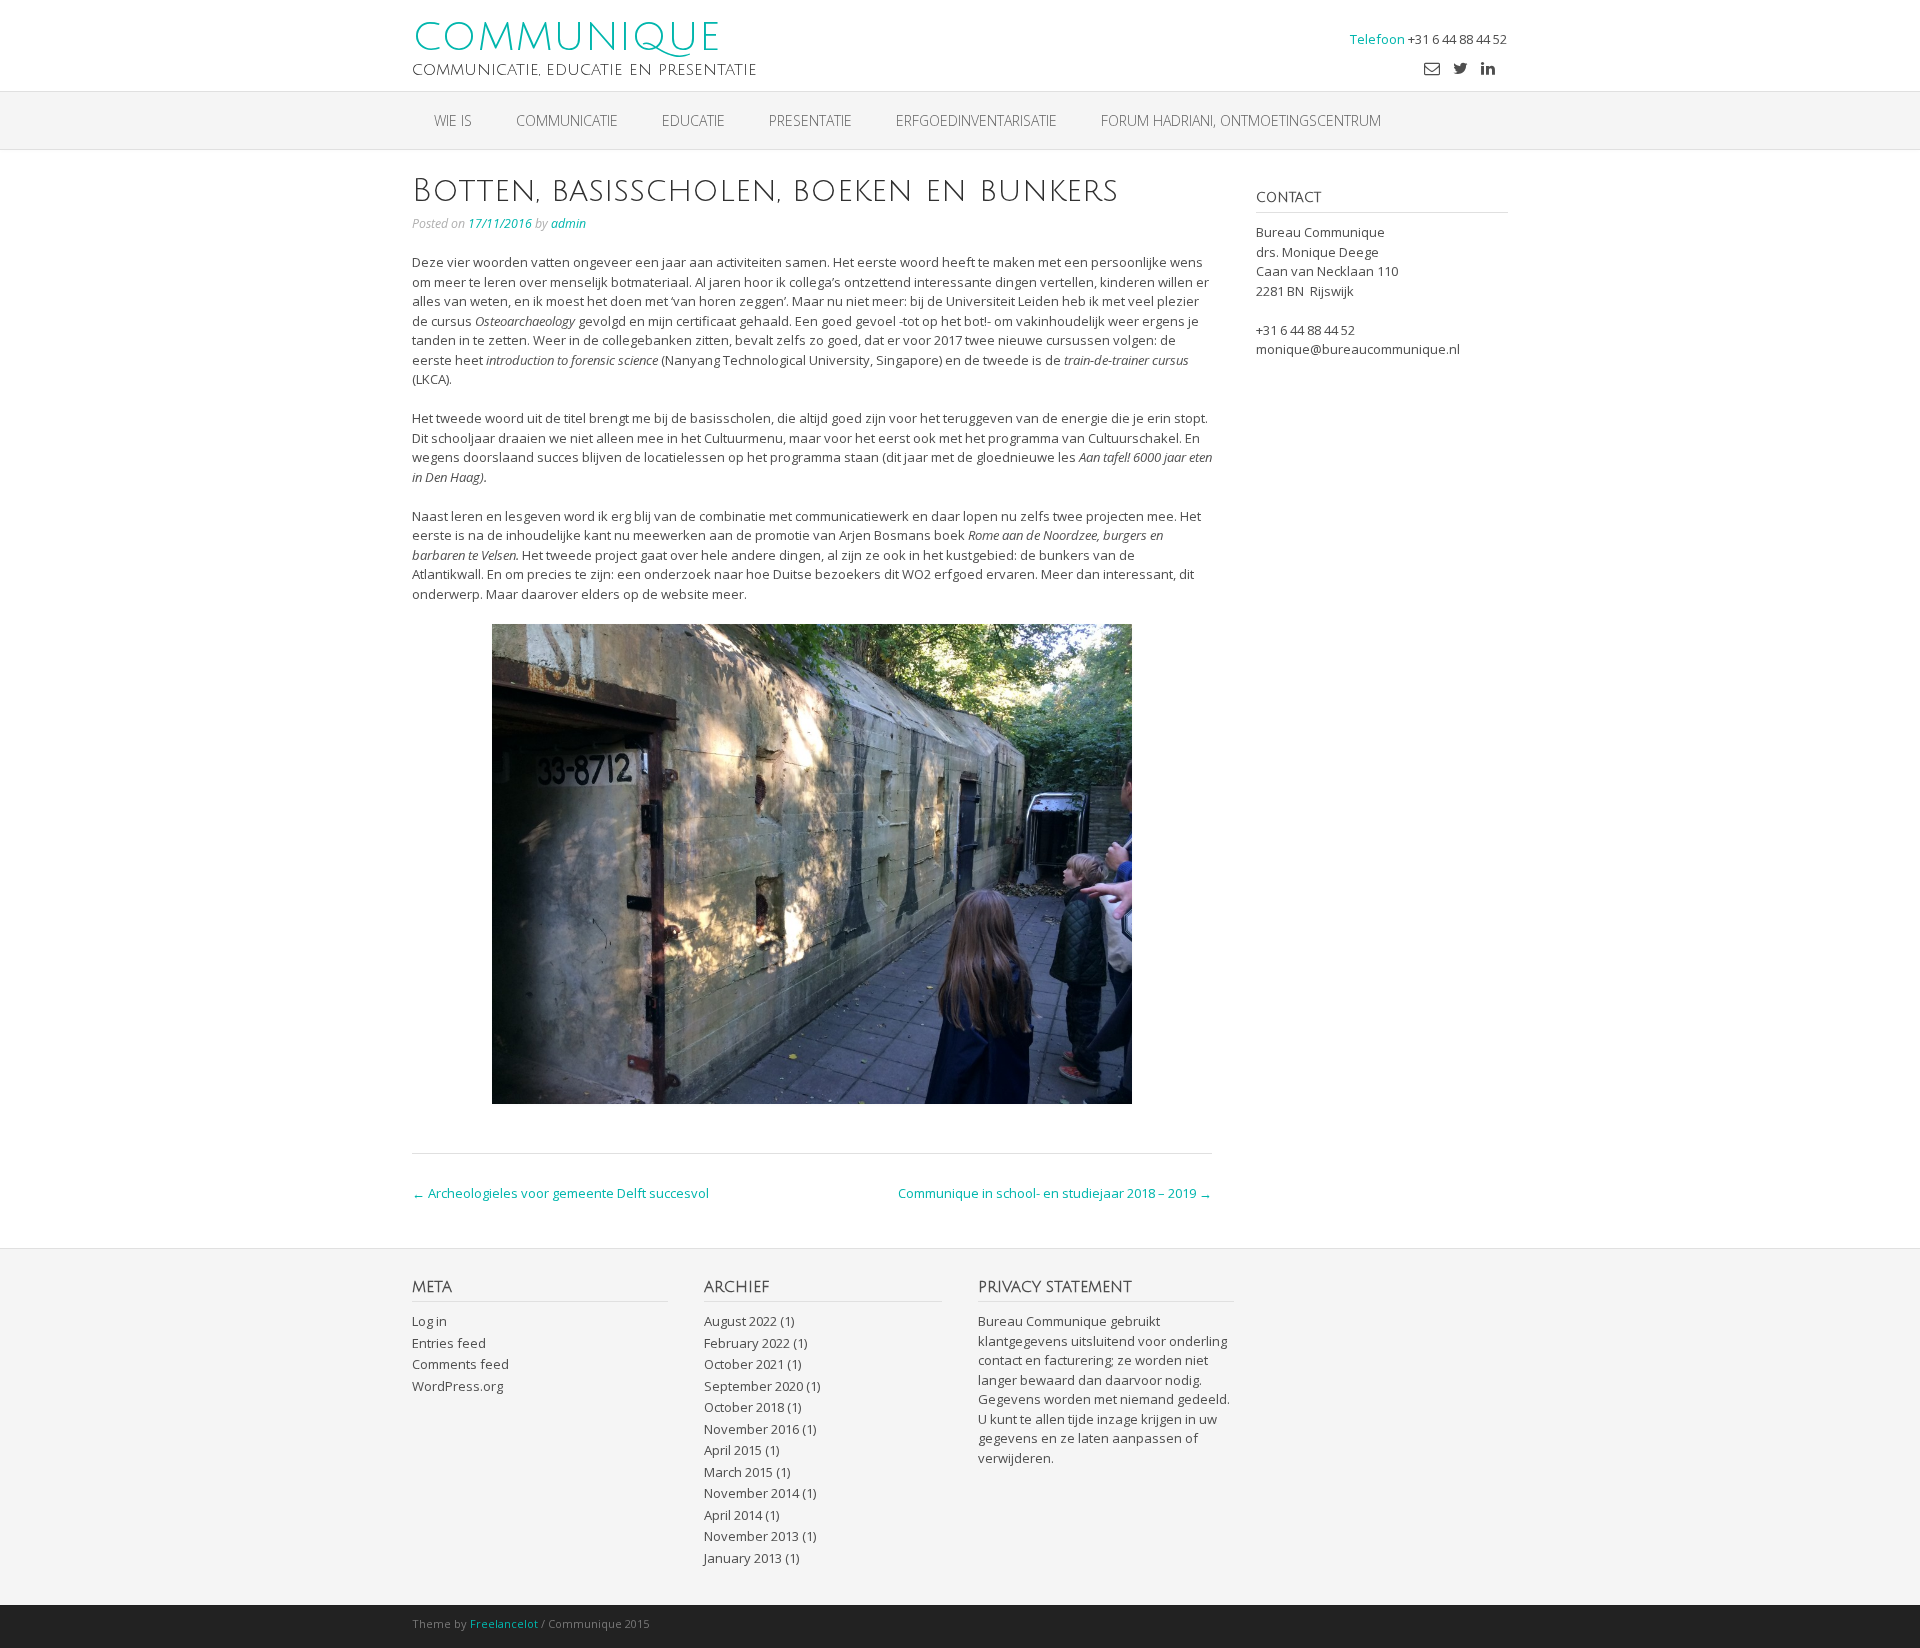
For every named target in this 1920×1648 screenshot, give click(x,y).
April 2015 (733, 1450)
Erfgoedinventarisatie (976, 120)
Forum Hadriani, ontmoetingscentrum (1241, 120)
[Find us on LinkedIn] (1488, 68)
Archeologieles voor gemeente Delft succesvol (560, 1193)
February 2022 (747, 1343)
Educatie (693, 120)
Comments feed (460, 1364)
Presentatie (810, 120)
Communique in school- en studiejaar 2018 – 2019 (1055, 1193)
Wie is (453, 120)
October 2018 (744, 1407)
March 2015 (738, 1472)
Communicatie (567, 120)
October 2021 (744, 1364)
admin (568, 223)
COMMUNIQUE (566, 36)
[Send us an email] (1432, 68)
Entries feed (449, 1343)
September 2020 (753, 1386)
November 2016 (751, 1429)
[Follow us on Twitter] (1460, 68)
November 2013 (751, 1536)
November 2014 (751, 1493)
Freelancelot (504, 1623)
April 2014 (733, 1515)
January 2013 (743, 1558)
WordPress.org (457, 1386)
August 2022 (740, 1321)
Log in (429, 1321)
